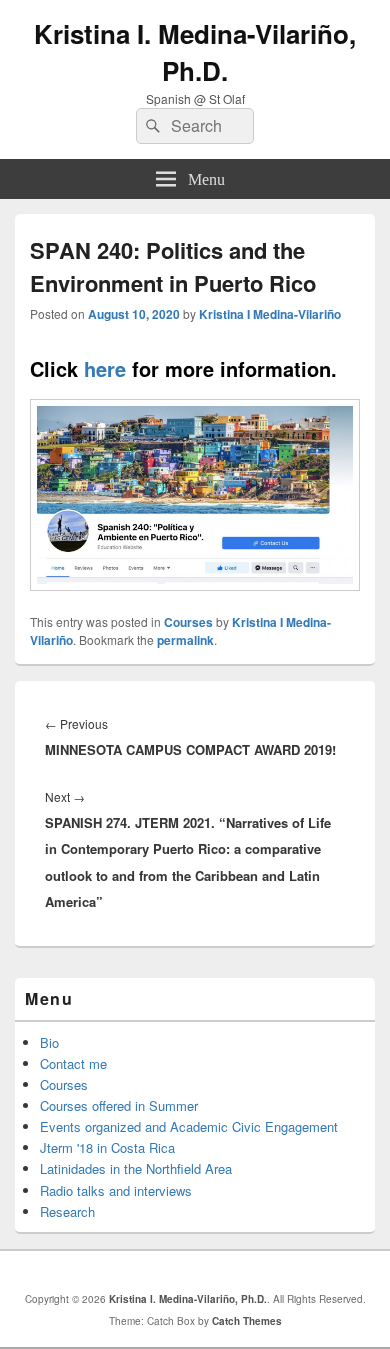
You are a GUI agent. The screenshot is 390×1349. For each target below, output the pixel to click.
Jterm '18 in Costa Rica (107, 1147)
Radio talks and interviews (116, 1190)
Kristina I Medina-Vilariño (270, 314)
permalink (185, 640)
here (102, 368)
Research (67, 1211)
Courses (188, 622)
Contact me (73, 1063)
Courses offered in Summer (119, 1105)
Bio (49, 1042)
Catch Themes (247, 1321)
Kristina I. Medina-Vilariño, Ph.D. (195, 52)
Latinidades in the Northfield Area (136, 1168)
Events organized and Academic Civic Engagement (189, 1126)
